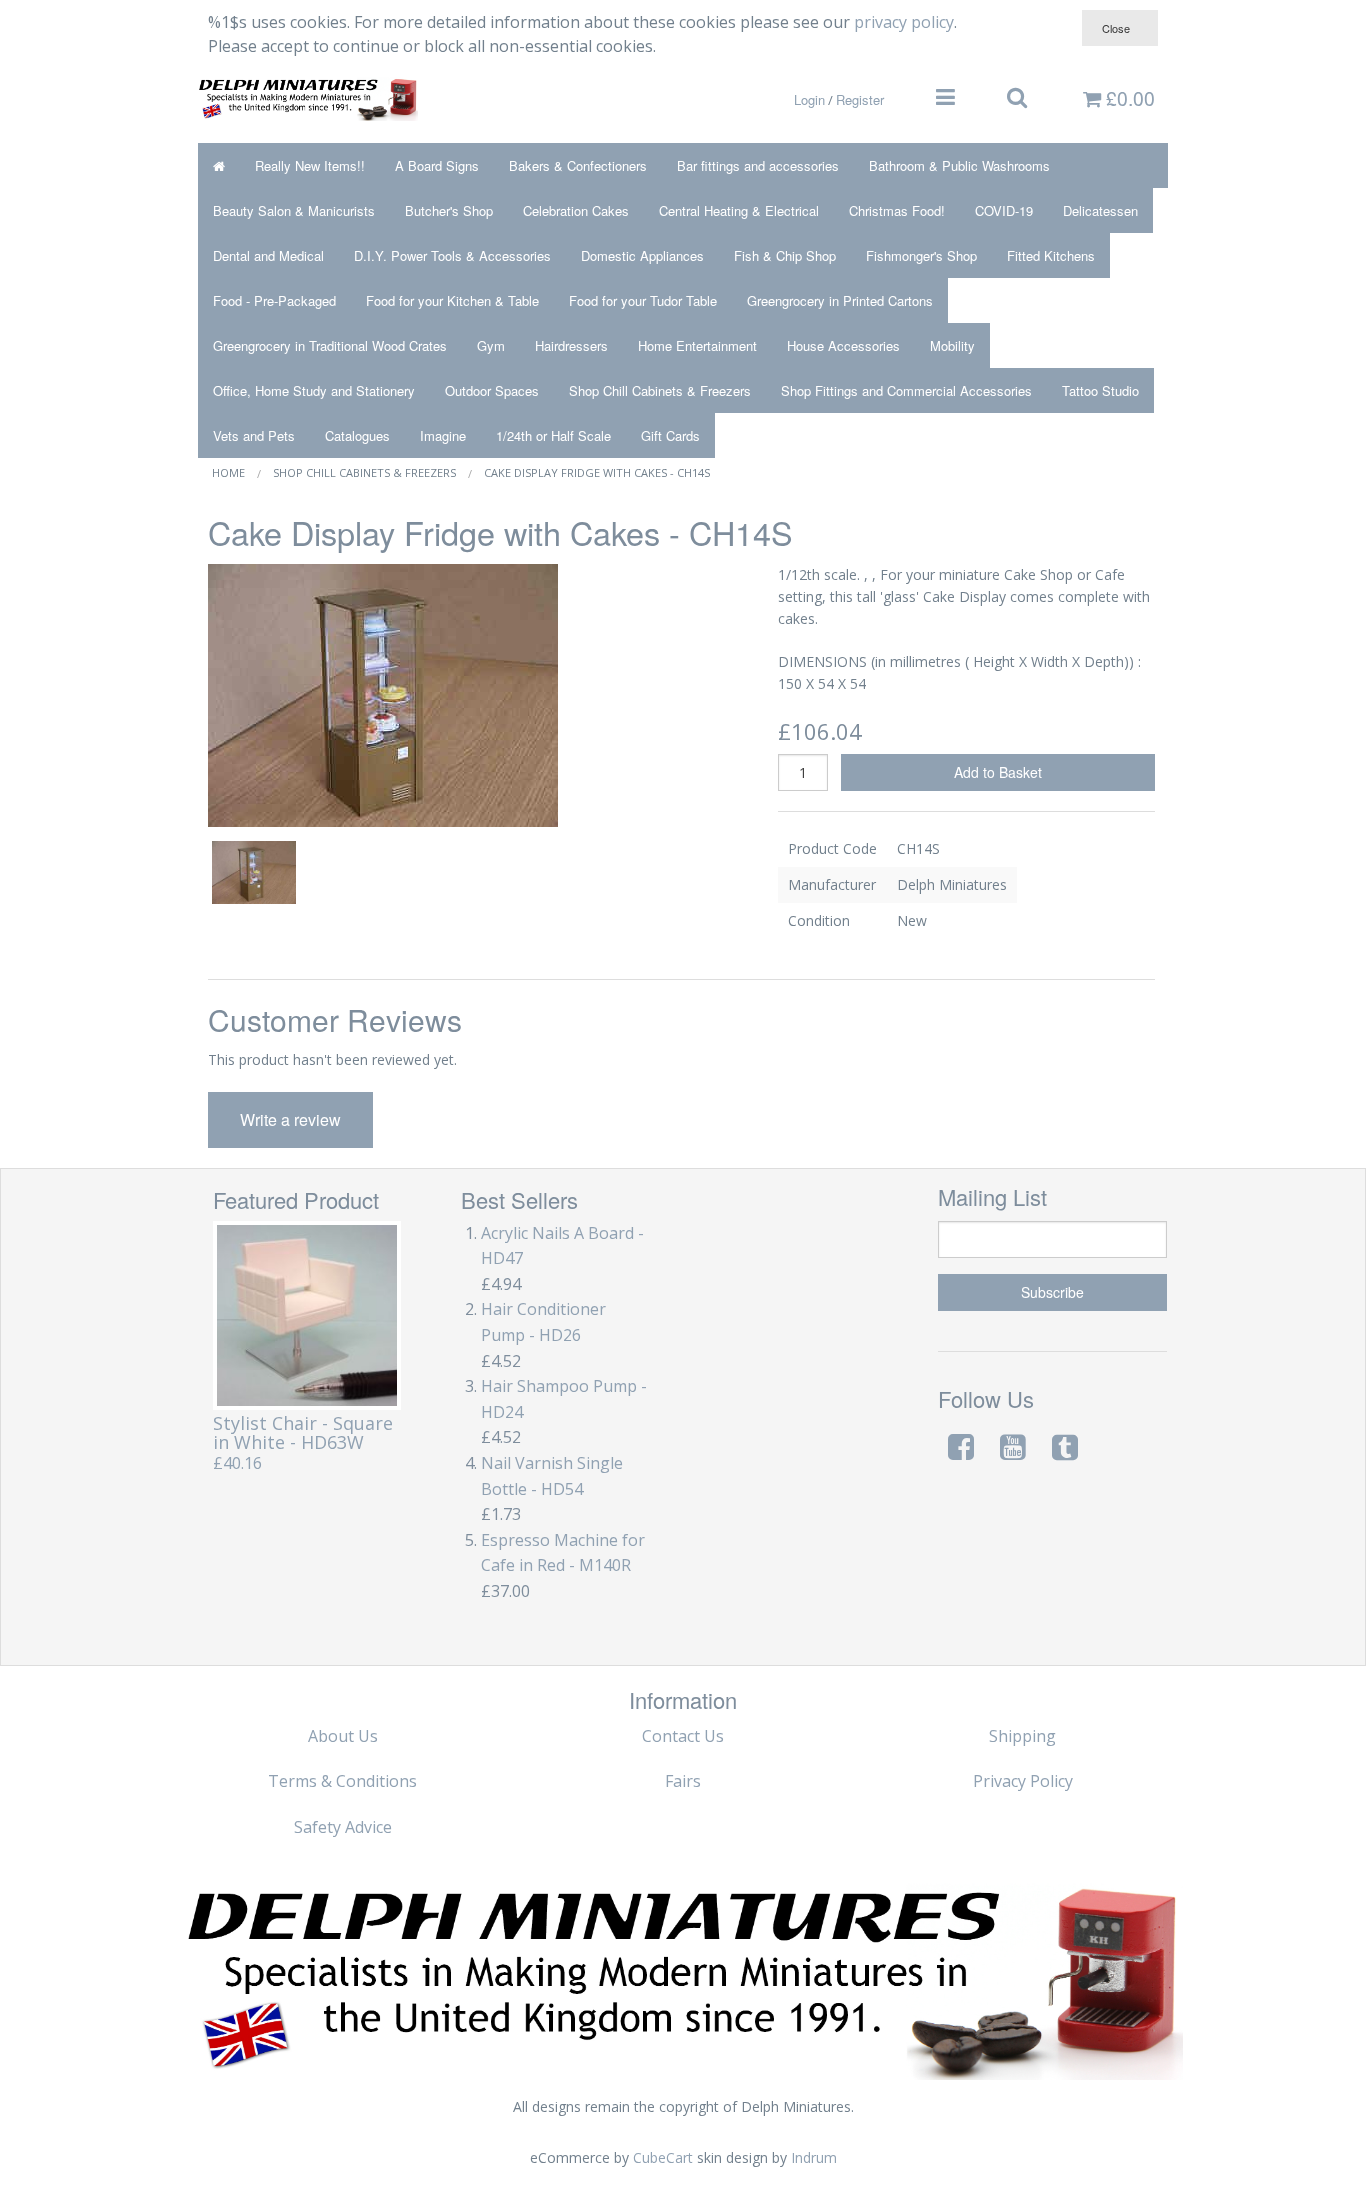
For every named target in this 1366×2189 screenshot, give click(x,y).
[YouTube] (1013, 1446)
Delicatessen (1100, 210)
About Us (343, 1736)
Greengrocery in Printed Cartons (840, 300)
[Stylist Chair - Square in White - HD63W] (307, 1316)
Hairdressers (571, 345)
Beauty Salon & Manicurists (294, 210)
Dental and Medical (268, 255)
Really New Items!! (310, 165)
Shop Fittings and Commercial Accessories (906, 390)
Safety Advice (343, 1827)
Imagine (443, 435)
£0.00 (1128, 98)
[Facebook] (961, 1446)
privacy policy (904, 22)
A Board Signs (437, 165)
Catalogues (357, 435)
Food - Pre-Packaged (274, 300)
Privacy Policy (1023, 1781)
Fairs (683, 1781)
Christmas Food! (897, 210)
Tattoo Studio (1100, 390)
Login (809, 99)
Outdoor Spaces (492, 390)
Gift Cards (670, 435)
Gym (491, 345)
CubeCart (663, 2157)
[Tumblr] (1065, 1446)
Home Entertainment (697, 345)
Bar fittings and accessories (758, 165)
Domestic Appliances (642, 255)
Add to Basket (998, 772)
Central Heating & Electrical (739, 210)
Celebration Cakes (576, 210)
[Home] (219, 165)
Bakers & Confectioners (578, 165)
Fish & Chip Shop (785, 255)
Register (860, 99)
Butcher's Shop (449, 210)
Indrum (814, 2157)
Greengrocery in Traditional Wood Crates (330, 345)
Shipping (1022, 1736)
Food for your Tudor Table (643, 300)
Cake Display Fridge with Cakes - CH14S (597, 472)
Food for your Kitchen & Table (452, 300)
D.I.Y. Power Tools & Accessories (452, 255)
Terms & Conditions (342, 1781)
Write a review (290, 1119)
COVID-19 (1004, 210)
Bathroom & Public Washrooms (959, 165)
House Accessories (843, 345)
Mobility (952, 345)
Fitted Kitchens (1051, 255)
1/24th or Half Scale (553, 435)
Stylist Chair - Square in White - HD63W (303, 1432)
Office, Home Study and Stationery (314, 390)
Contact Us (683, 1736)
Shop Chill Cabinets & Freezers (660, 390)
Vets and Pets (254, 435)
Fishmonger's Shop (921, 255)
